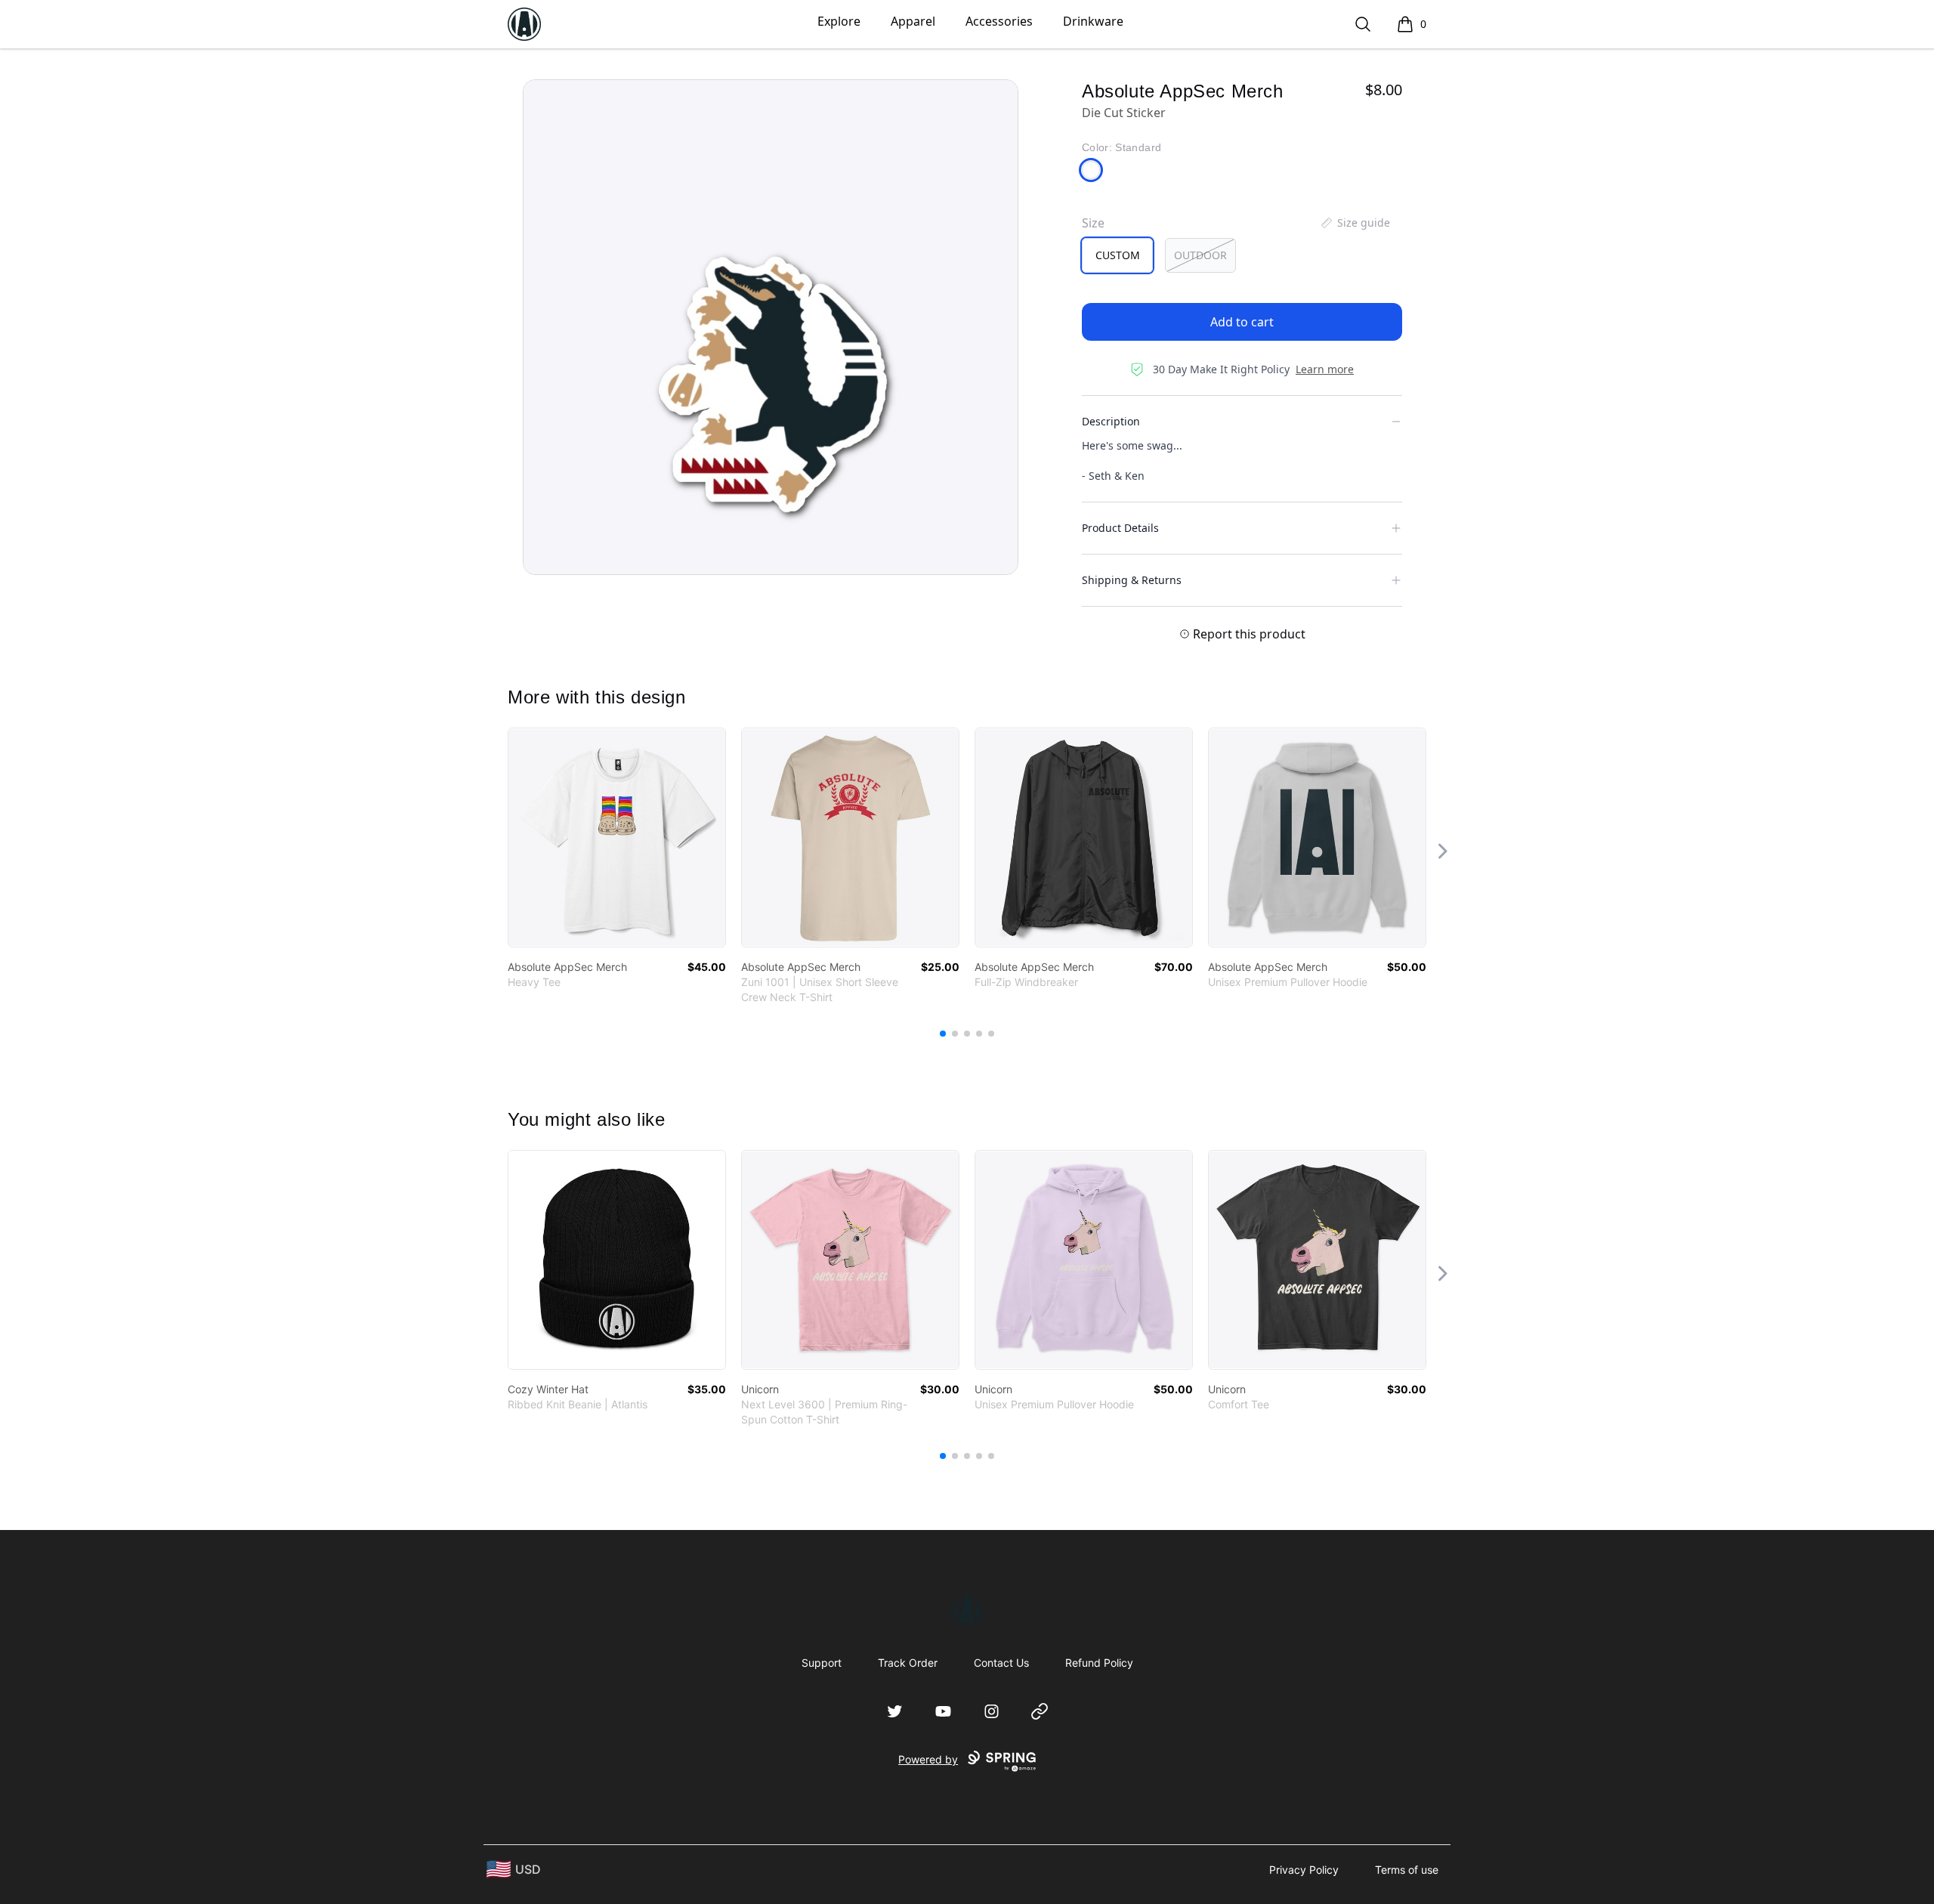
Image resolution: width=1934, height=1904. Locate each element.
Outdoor (1200, 255)
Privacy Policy (1304, 1870)
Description (1111, 421)
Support (822, 1663)
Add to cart (1242, 322)
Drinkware (1093, 21)
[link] (617, 838)
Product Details (1120, 528)
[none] (1355, 223)
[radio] (1117, 255)
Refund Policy (1099, 1663)
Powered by (928, 1759)
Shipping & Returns (1132, 580)
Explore (839, 21)
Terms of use (1407, 1870)
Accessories (999, 21)
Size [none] (1093, 223)
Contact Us (1001, 1663)
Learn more (1325, 369)
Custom (1118, 255)
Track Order (908, 1663)
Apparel (913, 21)
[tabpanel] (771, 327)
